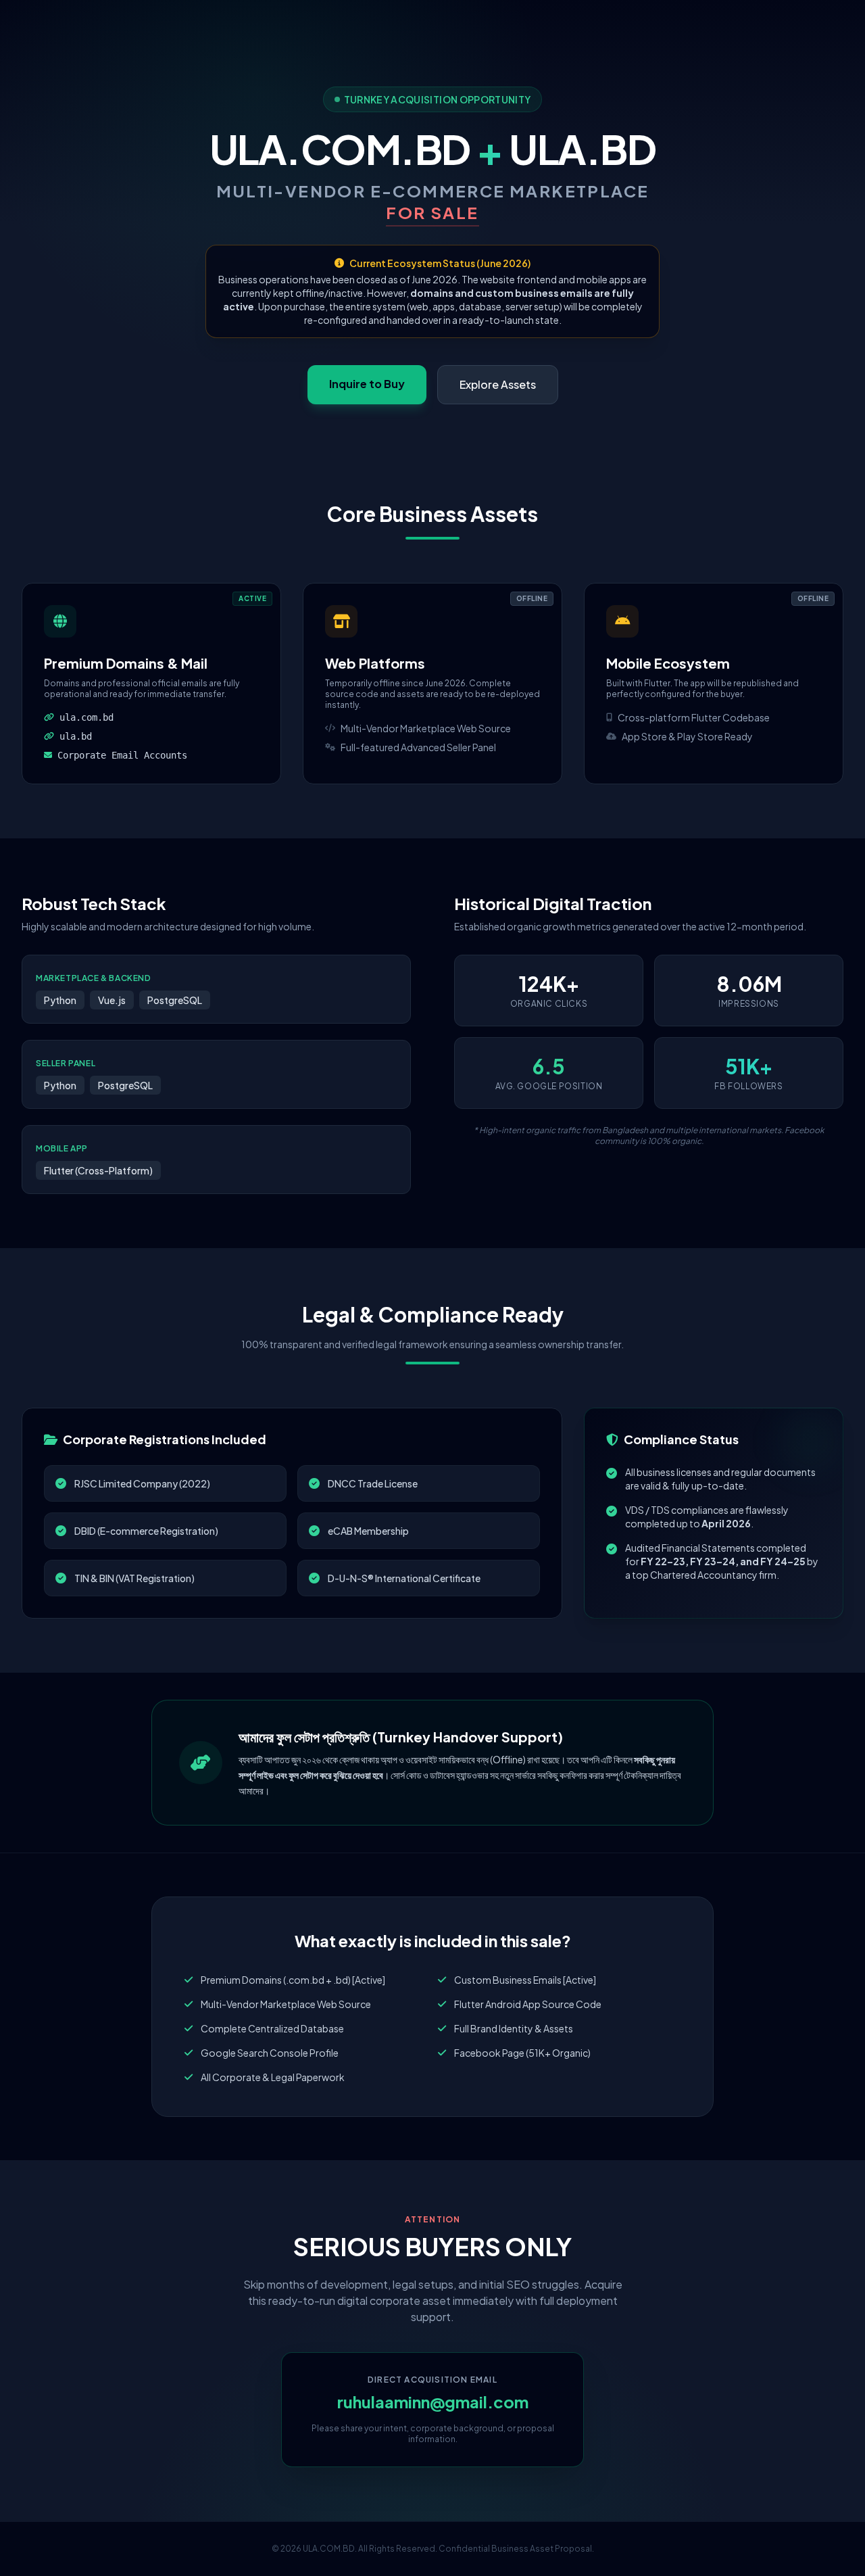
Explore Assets (498, 384)
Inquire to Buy (367, 384)
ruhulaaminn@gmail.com (433, 2402)
